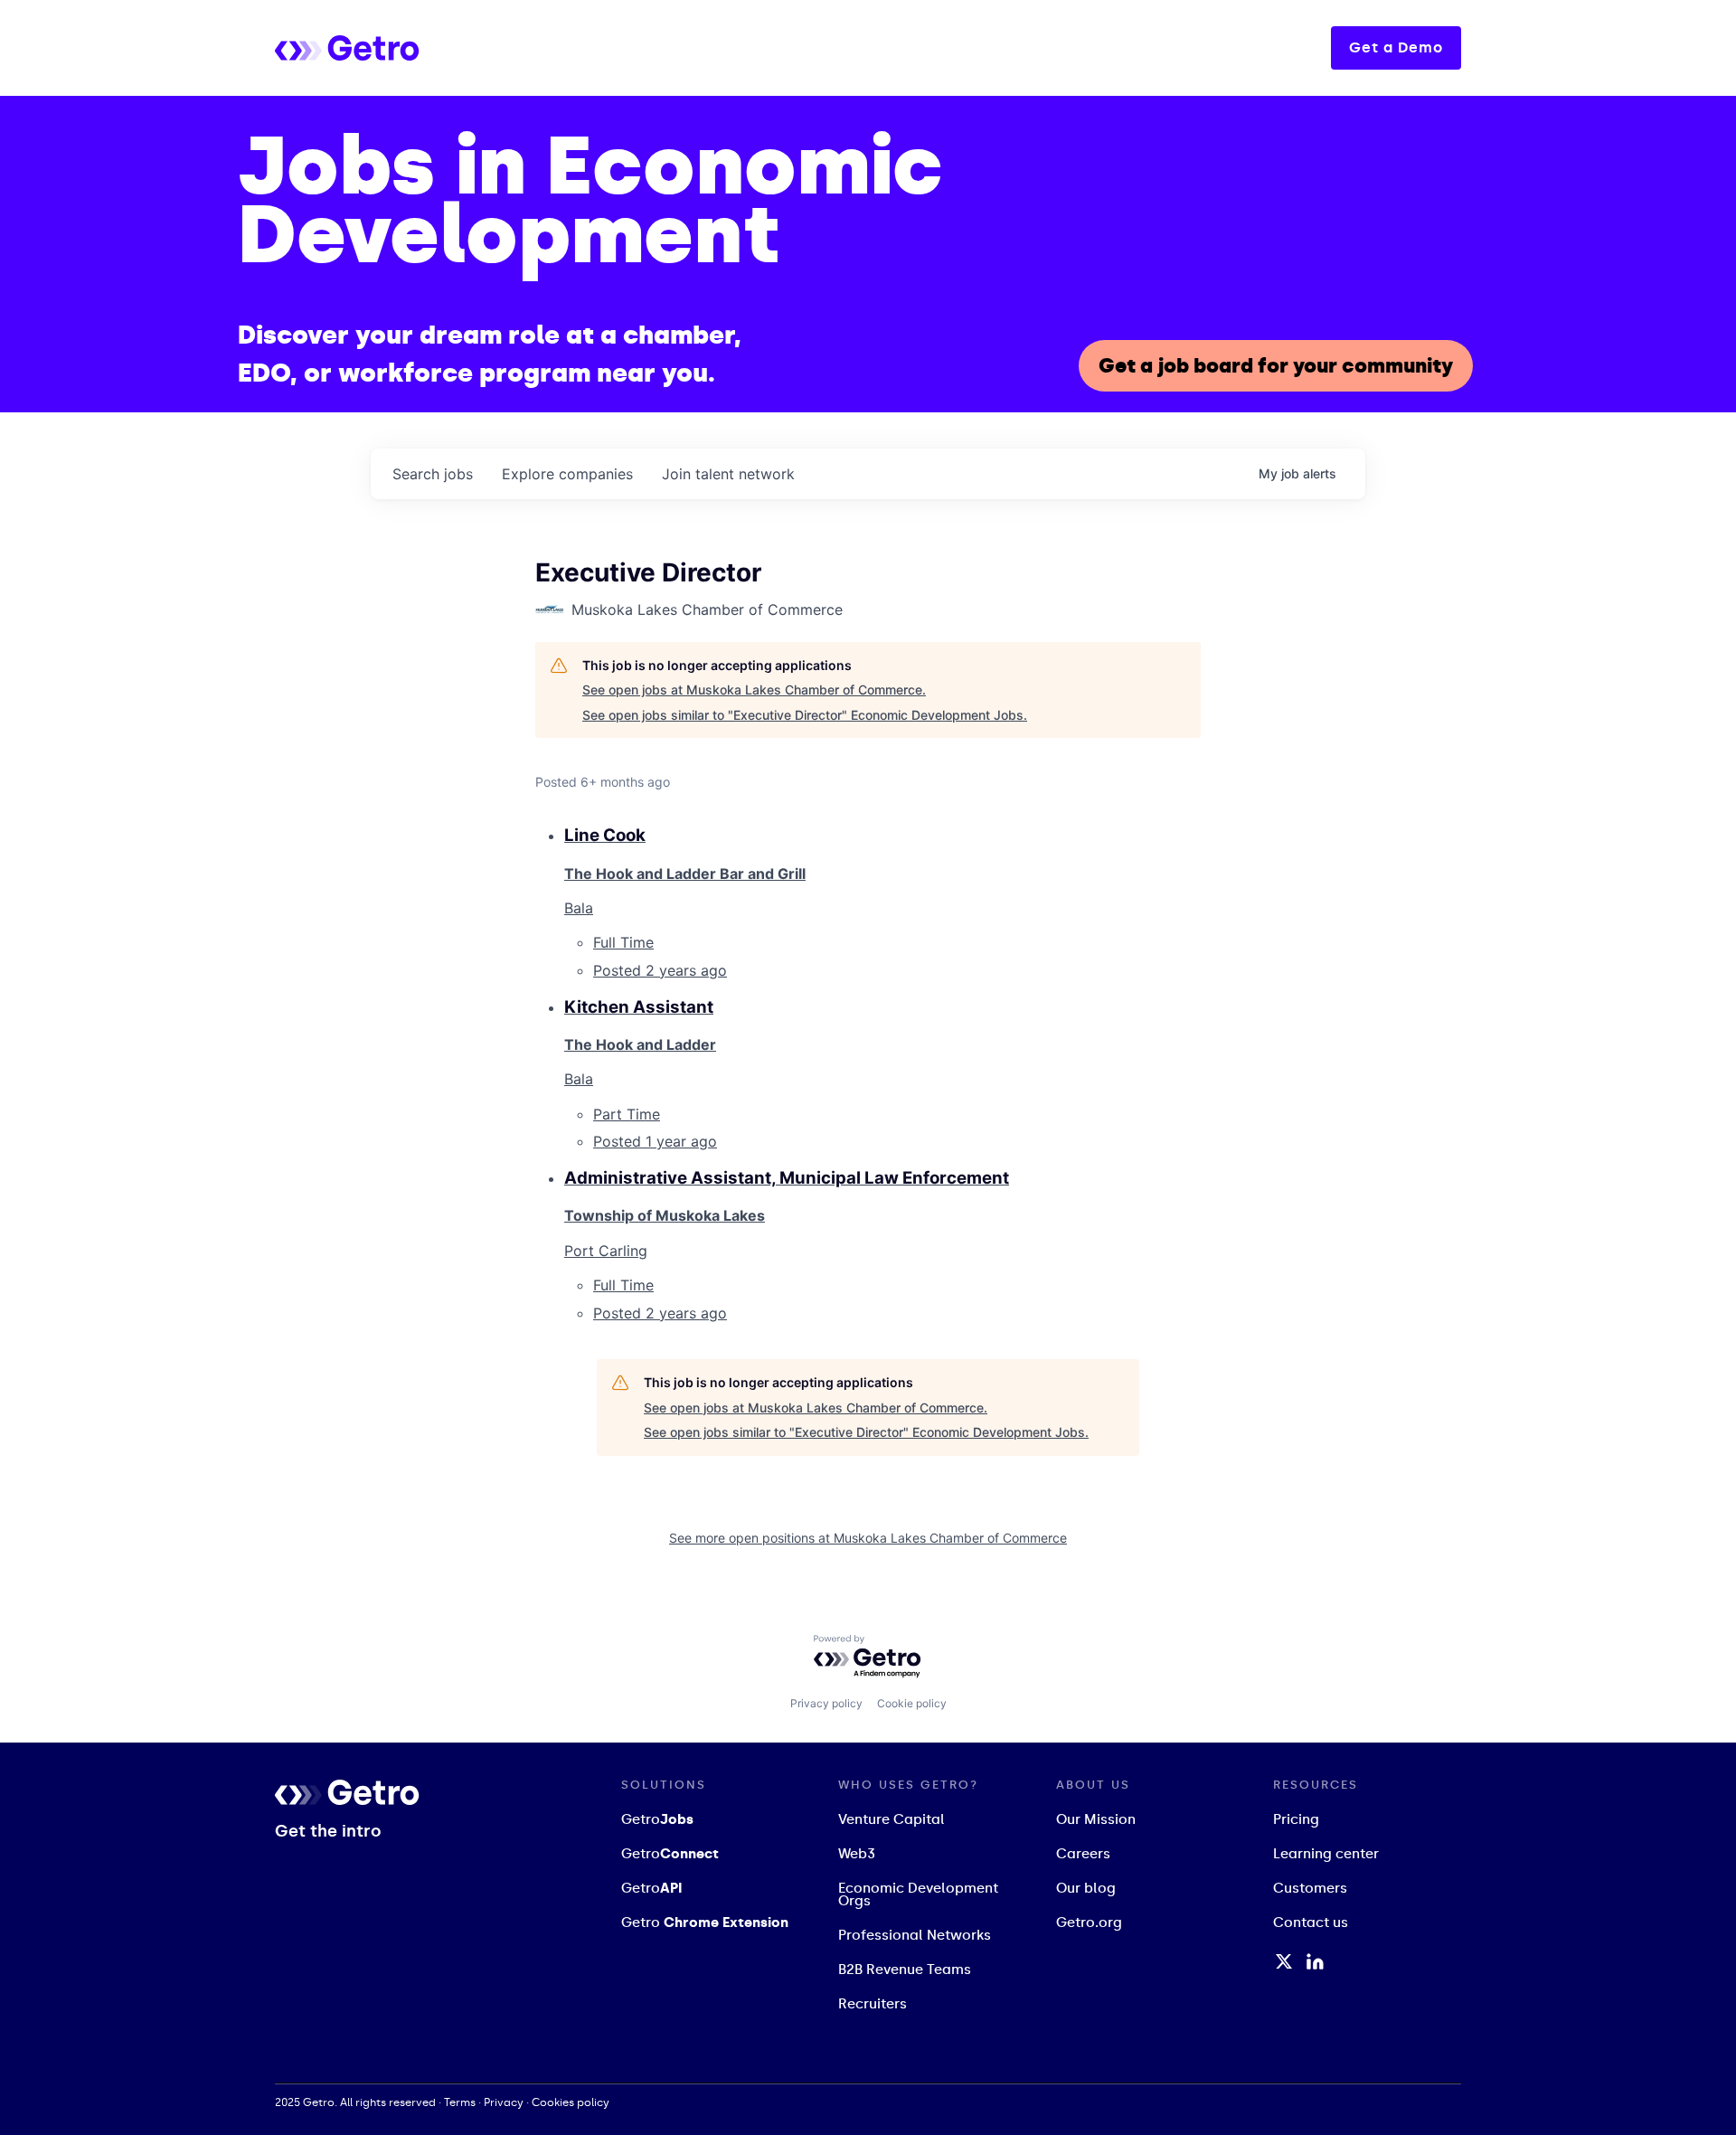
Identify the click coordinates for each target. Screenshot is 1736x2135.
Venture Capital (892, 1819)
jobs (433, 474)
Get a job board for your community (1276, 366)
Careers (1083, 1854)
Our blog (1086, 1888)
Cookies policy (571, 2102)
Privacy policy (826, 1703)
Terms (460, 2102)
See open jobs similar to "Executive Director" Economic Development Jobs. (805, 715)
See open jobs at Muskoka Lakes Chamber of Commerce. (754, 690)
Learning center (1326, 1854)
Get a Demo (1396, 47)
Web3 (857, 1854)
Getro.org (1089, 1922)
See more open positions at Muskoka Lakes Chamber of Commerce (868, 1538)
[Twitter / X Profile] (1284, 1961)
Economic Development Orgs (918, 1894)
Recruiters (873, 2004)
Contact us (1311, 1922)
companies (567, 474)
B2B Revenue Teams (905, 1970)
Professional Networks (915, 1935)
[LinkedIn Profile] (1315, 1961)
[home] (420, 47)
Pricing (1296, 1819)
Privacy (504, 2102)
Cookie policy (912, 1703)
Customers (1310, 1888)
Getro (657, 1819)
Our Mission (1096, 1819)
